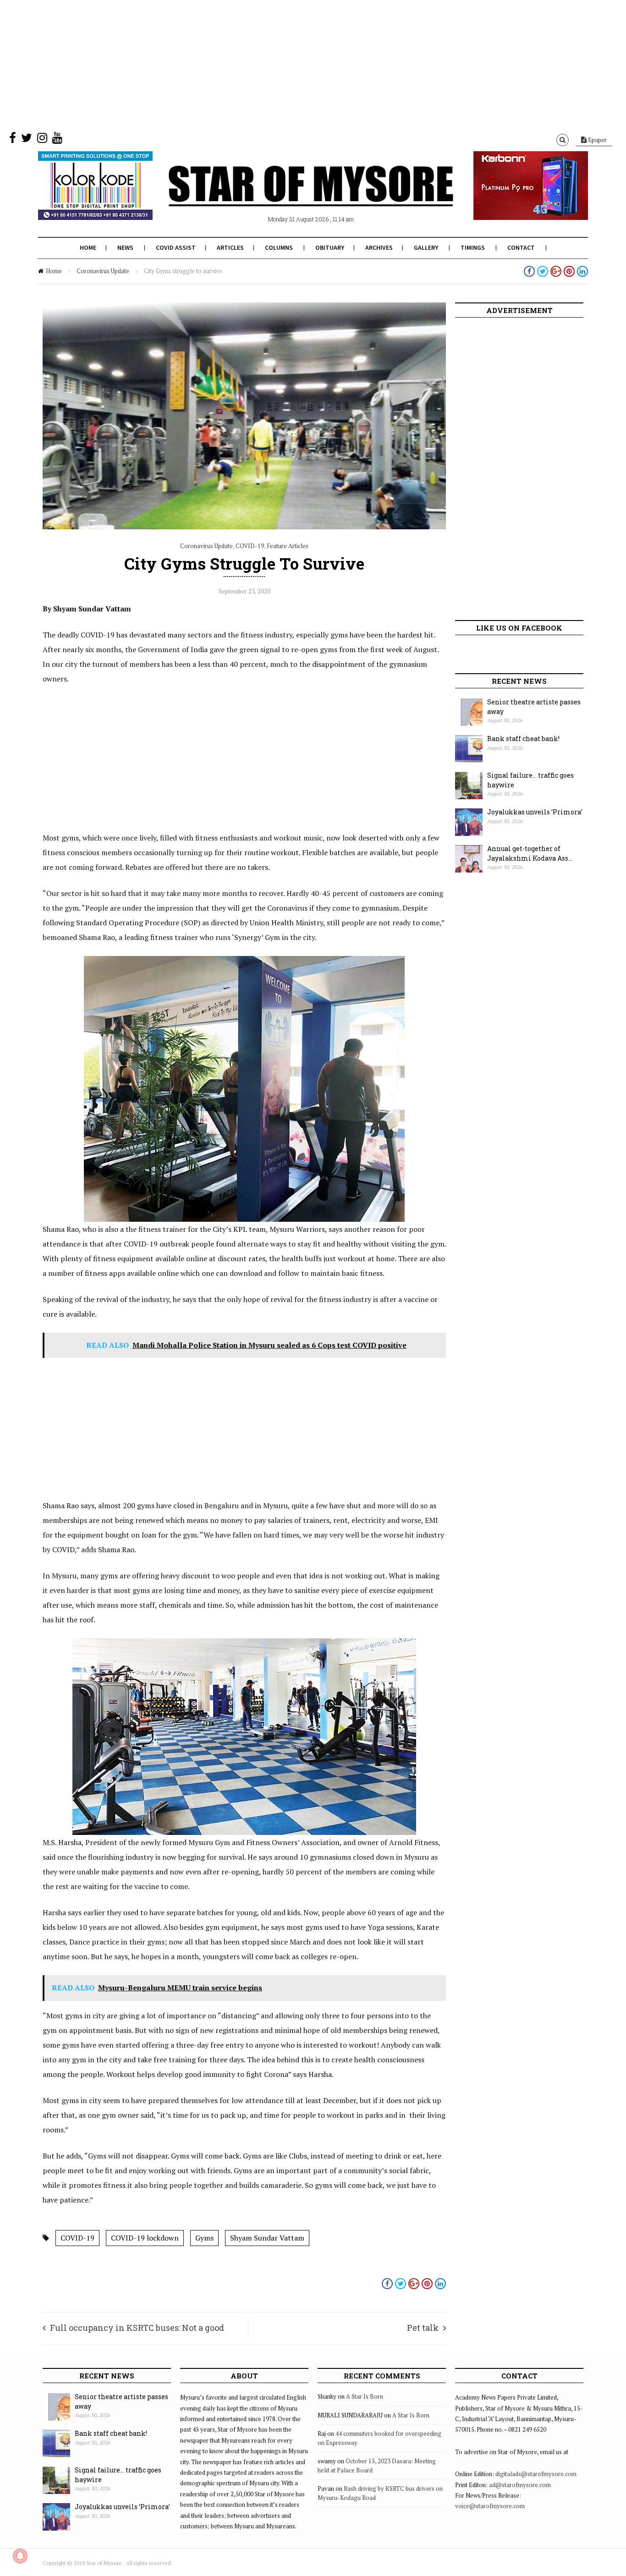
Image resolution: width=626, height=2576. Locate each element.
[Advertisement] (275, 64)
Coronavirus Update (103, 271)
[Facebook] (13, 140)
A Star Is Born (365, 2396)
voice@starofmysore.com (490, 2506)
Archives (379, 247)
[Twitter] (27, 140)
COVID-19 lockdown (145, 2238)
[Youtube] (57, 140)
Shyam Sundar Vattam (267, 2238)
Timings (473, 247)
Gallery (426, 247)
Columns (279, 247)
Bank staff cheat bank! (523, 739)
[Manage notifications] (20, 2556)
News (125, 247)
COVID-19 (250, 546)
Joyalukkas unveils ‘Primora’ (535, 812)
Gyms (204, 2238)
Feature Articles (288, 546)
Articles (230, 247)
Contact (521, 247)
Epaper (597, 140)
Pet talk (423, 2328)
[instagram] (42, 140)
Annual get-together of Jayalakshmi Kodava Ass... (530, 853)
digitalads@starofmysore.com (536, 2474)
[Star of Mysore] (290, 197)
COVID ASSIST (176, 247)
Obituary (330, 247)
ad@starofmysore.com (520, 2485)
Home (88, 247)
